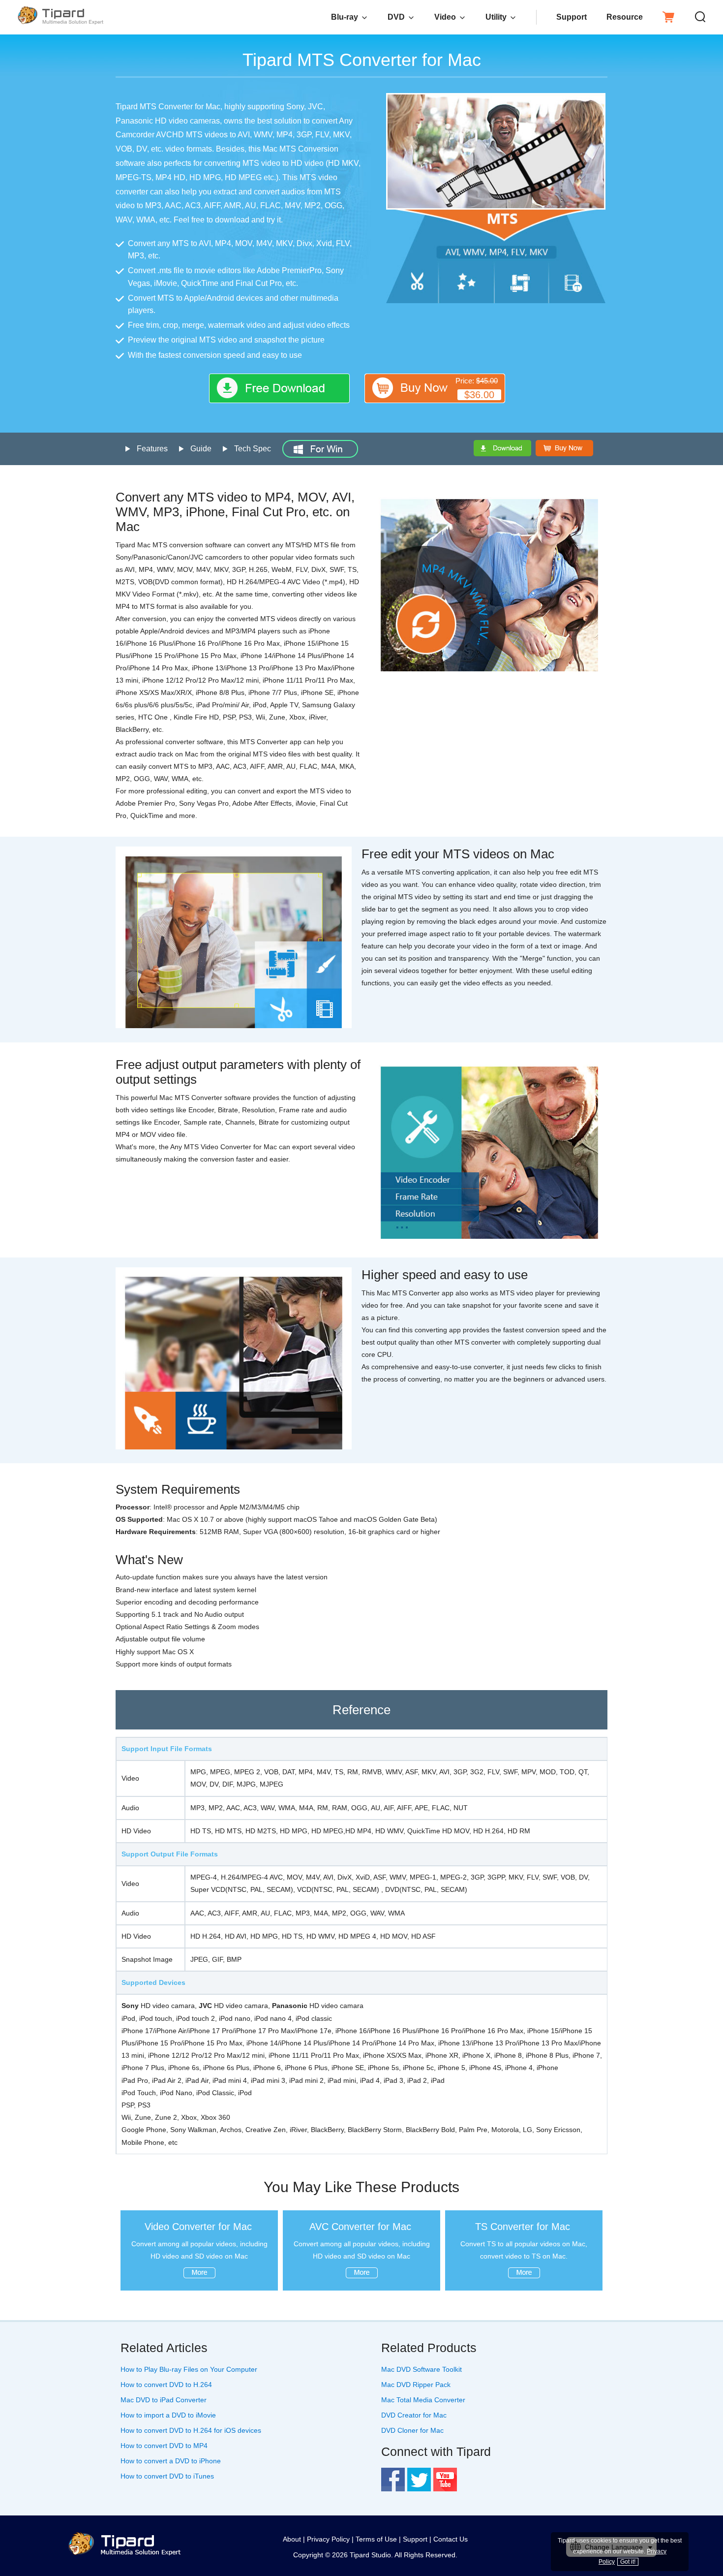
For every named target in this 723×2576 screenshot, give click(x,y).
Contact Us (451, 2539)
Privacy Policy (328, 2539)
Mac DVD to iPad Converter (164, 2400)
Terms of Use (376, 2539)
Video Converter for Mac (198, 2227)
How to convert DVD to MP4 (164, 2446)
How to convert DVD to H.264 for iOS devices (191, 2430)
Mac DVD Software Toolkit (422, 2369)
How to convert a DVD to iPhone (171, 2461)
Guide (201, 449)
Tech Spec (253, 449)
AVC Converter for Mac (360, 2227)
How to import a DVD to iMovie (168, 2415)
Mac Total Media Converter (423, 2400)
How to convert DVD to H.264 (166, 2385)
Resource (625, 17)
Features (152, 449)
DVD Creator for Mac (414, 2415)
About (292, 2539)
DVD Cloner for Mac (412, 2430)
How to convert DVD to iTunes (167, 2476)
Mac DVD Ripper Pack (416, 2385)
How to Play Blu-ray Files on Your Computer (189, 2369)
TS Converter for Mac (523, 2227)
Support (572, 17)
